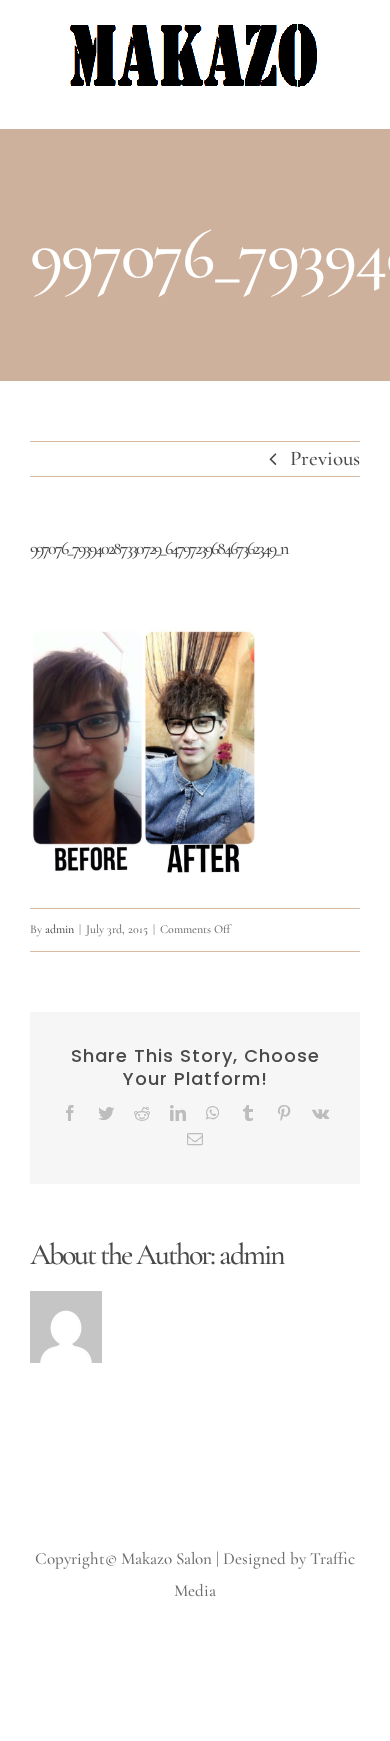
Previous (325, 458)
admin (59, 929)
